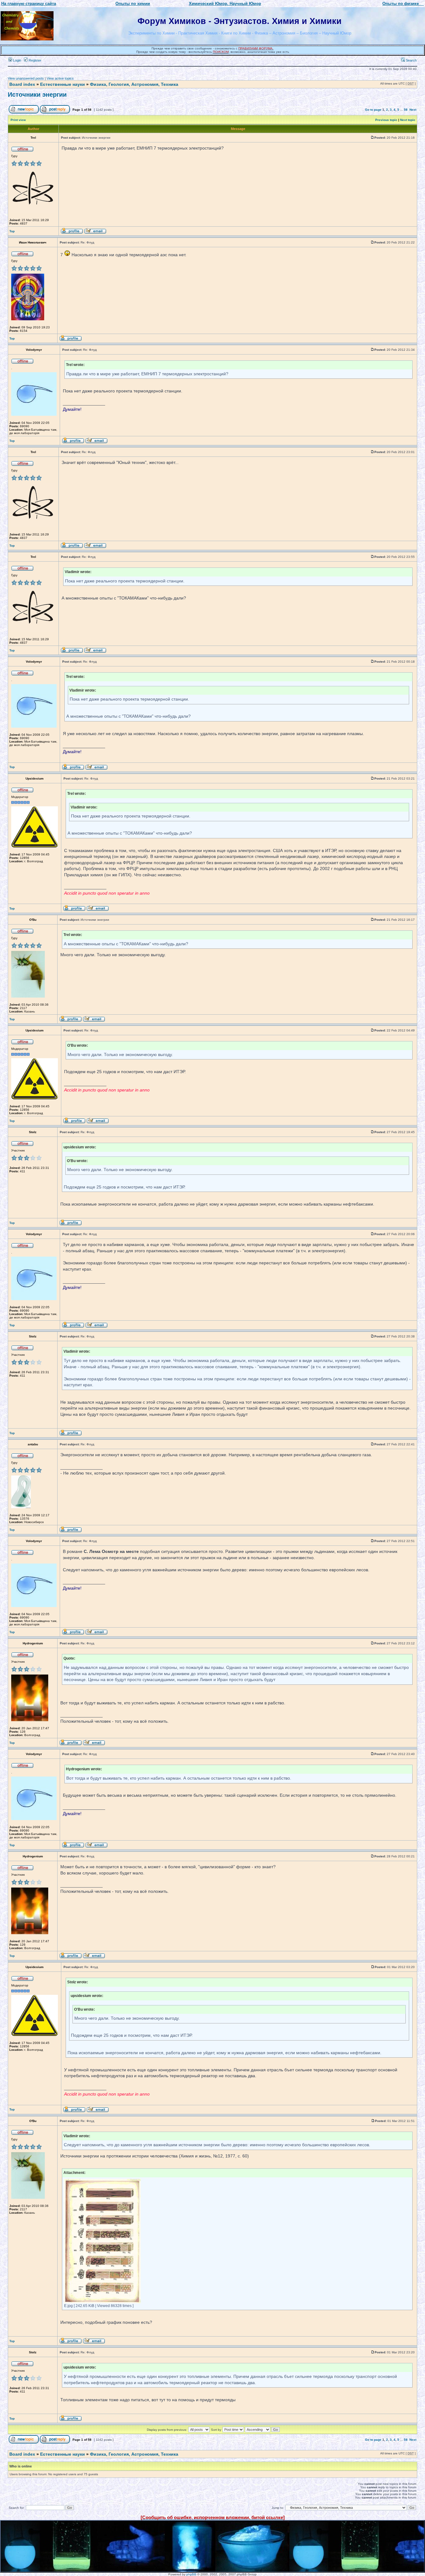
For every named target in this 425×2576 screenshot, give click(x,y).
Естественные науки (63, 84)
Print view (18, 120)
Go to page (373, 110)
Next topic (408, 120)
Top (12, 231)
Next (413, 110)
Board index (22, 84)
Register (35, 60)
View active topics (60, 78)
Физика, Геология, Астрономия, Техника (134, 84)
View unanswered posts (26, 78)
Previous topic (386, 120)
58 (406, 110)
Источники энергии (37, 95)
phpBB (191, 2574)
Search (411, 60)
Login (17, 60)
